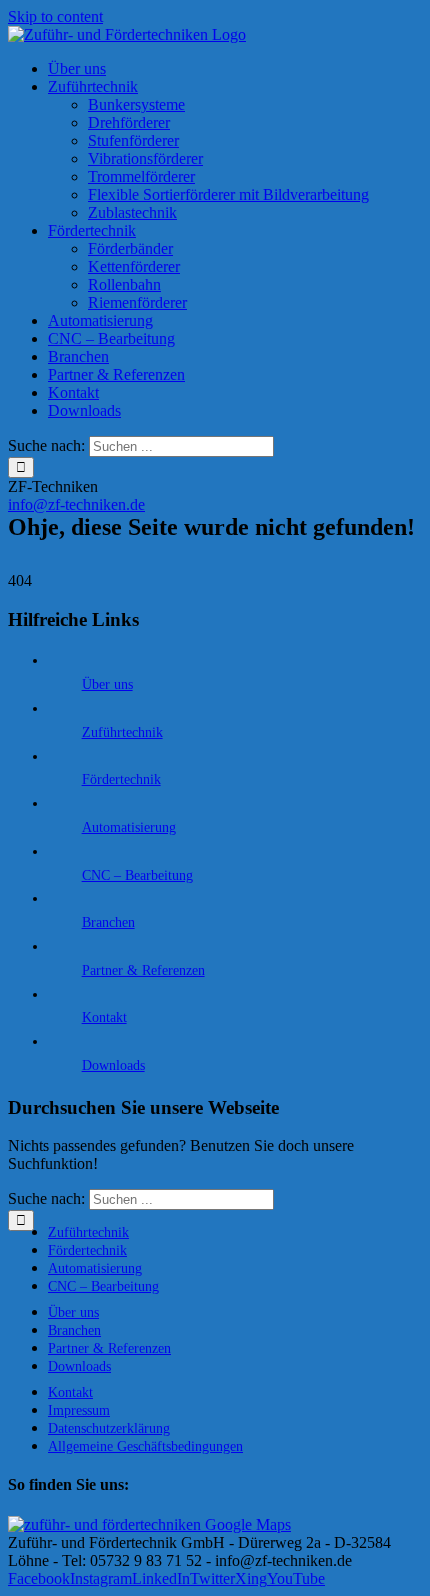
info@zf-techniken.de (76, 504)
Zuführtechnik (122, 732)
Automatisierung (129, 827)
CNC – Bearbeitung (137, 875)
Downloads (113, 1065)
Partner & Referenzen (143, 970)
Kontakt (104, 1017)
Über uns (107, 684)
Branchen (108, 922)
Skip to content (55, 16)
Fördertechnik (121, 779)
